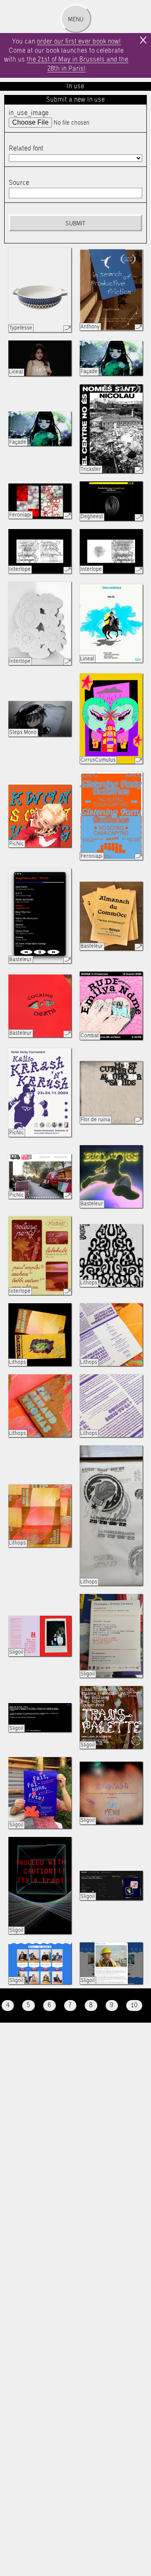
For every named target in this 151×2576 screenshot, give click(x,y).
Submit (75, 224)
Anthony (90, 327)
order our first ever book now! (79, 42)
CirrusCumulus (98, 760)
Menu (76, 20)
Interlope (20, 569)
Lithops (89, 1283)
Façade (89, 372)
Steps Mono (23, 733)
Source (19, 183)
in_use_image (29, 113)
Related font (26, 149)
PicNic (17, 844)
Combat (90, 1036)
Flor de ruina (95, 1120)
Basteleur (21, 960)
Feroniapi (20, 515)
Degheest (92, 517)
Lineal (16, 372)
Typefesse (21, 328)
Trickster (91, 469)
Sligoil (16, 1652)
